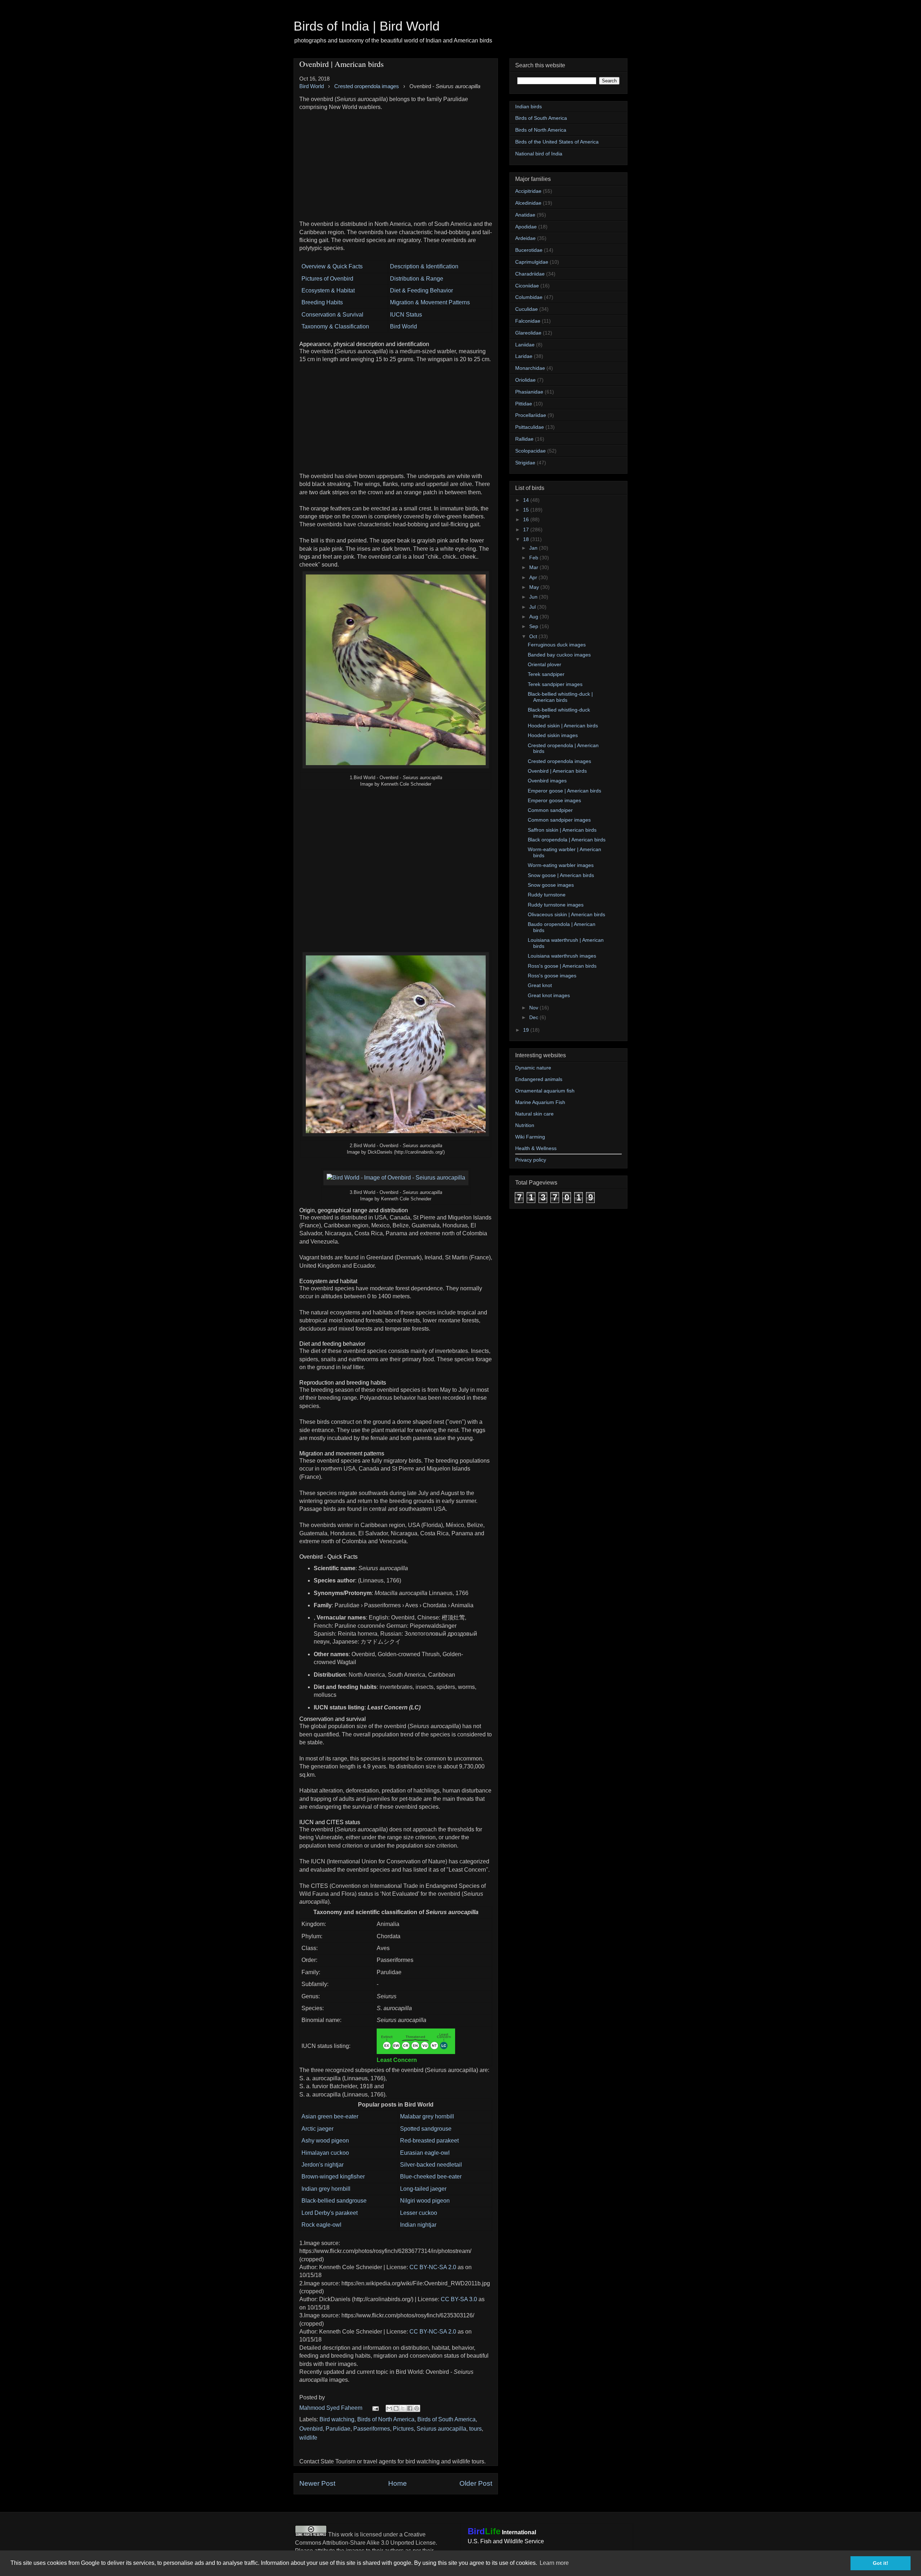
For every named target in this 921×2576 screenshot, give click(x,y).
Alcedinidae (528, 203)
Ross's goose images (552, 976)
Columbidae (529, 297)
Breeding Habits (322, 302)
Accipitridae (528, 191)
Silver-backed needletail (431, 2165)
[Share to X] (403, 2408)
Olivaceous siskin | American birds (566, 914)
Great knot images (549, 995)
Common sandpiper (550, 810)
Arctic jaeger (317, 2129)
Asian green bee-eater (330, 2116)
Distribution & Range (417, 279)
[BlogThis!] (396, 2408)
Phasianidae (529, 392)
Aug (534, 617)
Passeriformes (372, 2429)
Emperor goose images (554, 800)
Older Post (476, 2483)
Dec (534, 1017)
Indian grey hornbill (326, 2189)
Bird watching (337, 2419)
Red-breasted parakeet (429, 2141)
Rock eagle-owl (321, 2225)
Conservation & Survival (332, 315)
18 (527, 539)
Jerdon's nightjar (323, 2165)
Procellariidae (531, 415)
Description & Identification (424, 266)
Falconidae (528, 321)
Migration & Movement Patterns (430, 302)
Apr (534, 577)
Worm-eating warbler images (561, 865)
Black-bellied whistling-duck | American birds (560, 697)
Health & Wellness (536, 1148)
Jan (534, 548)
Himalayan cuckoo (325, 2153)
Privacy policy (531, 1160)
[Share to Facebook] (410, 2408)
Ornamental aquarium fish (545, 1091)
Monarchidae (530, 368)
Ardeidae (525, 238)
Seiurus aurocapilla (441, 2429)
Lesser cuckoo (419, 2213)
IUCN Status (406, 315)
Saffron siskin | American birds (562, 830)
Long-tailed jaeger (423, 2189)
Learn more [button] (554, 2563)
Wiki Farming (530, 1137)
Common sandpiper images (559, 820)
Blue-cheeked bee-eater (431, 2177)
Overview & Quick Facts (332, 266)
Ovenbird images (547, 781)
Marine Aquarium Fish (540, 1102)
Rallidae (524, 439)
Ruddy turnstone (547, 895)
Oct (534, 636)
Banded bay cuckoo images (559, 655)
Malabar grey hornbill (427, 2116)
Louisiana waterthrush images (562, 956)
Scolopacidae (530, 451)
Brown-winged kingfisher (333, 2177)
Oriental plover (545, 664)
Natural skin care (534, 1114)
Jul (533, 607)
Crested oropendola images (559, 761)
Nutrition (525, 1125)
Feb (534, 558)
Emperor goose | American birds (564, 791)
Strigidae (525, 463)
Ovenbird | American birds (557, 771)
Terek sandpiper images (555, 684)
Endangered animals (539, 1079)
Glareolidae (528, 333)
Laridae (524, 356)
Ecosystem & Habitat (328, 290)
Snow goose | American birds (561, 875)
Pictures (403, 2429)
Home (398, 2483)
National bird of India (539, 154)
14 (527, 500)
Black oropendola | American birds (567, 840)
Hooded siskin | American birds (563, 726)
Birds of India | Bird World (367, 26)
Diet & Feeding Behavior (421, 290)
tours (475, 2429)
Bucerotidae (529, 250)
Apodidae (526, 227)
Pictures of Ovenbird (327, 279)
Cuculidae (527, 309)
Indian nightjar (418, 2225)
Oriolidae (525, 380)
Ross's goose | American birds (562, 966)
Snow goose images (551, 885)
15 (527, 510)
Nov (534, 1008)
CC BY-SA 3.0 (459, 2299)
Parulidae (338, 2429)
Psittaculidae (530, 427)
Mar (534, 567)
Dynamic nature (533, 1068)
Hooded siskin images (553, 735)
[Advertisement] (396, 162)
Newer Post (317, 2483)
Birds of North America (386, 2419)
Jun (534, 597)
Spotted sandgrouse (426, 2129)
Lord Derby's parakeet (330, 2213)
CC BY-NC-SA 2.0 (433, 2267)
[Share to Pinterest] (417, 2408)
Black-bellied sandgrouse (334, 2201)
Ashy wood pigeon (325, 2141)
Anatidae (525, 215)
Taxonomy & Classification (335, 326)
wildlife (308, 2438)
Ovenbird (311, 2429)
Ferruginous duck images (557, 645)
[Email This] (389, 2408)
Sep (534, 626)
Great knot (540, 985)
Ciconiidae (527, 286)
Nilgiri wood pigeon (425, 2201)
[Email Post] (375, 2408)
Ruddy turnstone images (556, 905)
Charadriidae (530, 274)
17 (527, 530)
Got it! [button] (881, 2563)
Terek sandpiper (546, 674)
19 (527, 1030)
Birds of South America (446, 2419)
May (535, 587)
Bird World (403, 326)
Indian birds (528, 106)
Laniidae (525, 345)
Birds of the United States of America (557, 142)
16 (527, 519)
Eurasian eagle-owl (425, 2153)
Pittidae (524, 404)
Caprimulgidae (532, 262)
